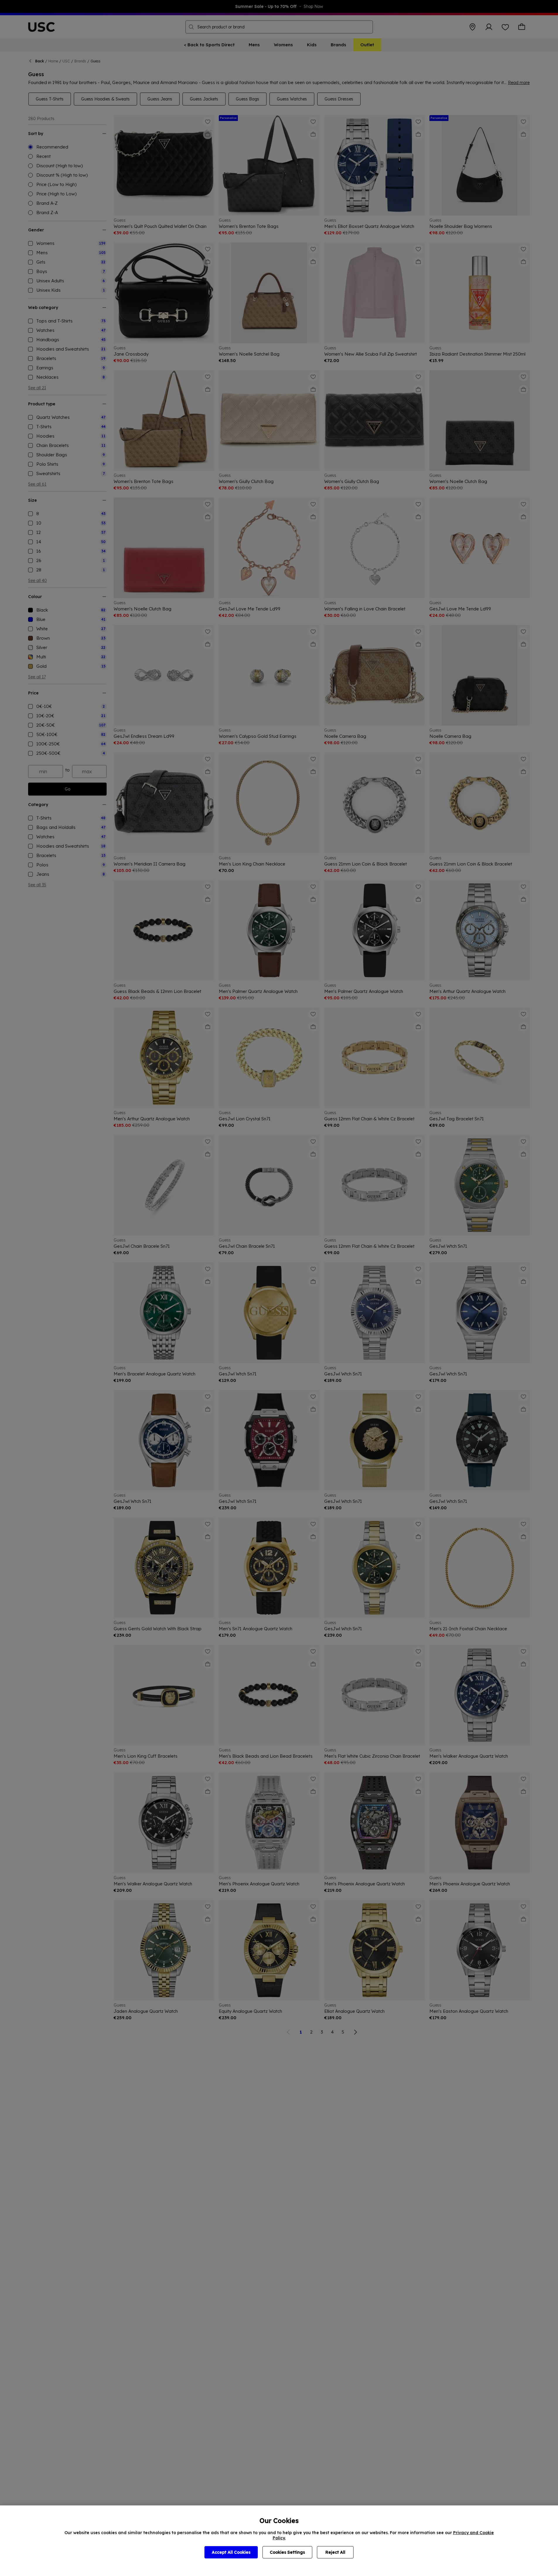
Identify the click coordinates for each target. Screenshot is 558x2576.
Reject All (335, 2552)
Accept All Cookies (231, 2552)
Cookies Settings (287, 2552)
